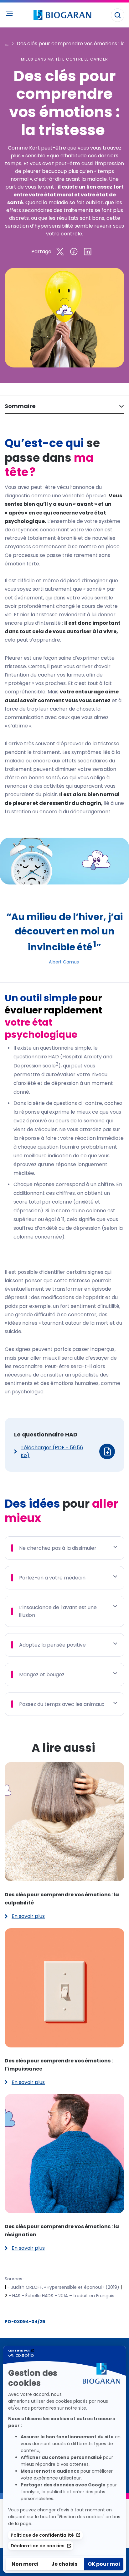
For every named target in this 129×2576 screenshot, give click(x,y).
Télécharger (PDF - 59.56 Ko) (52, 1451)
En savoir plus (25, 1916)
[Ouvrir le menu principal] (9, 14)
